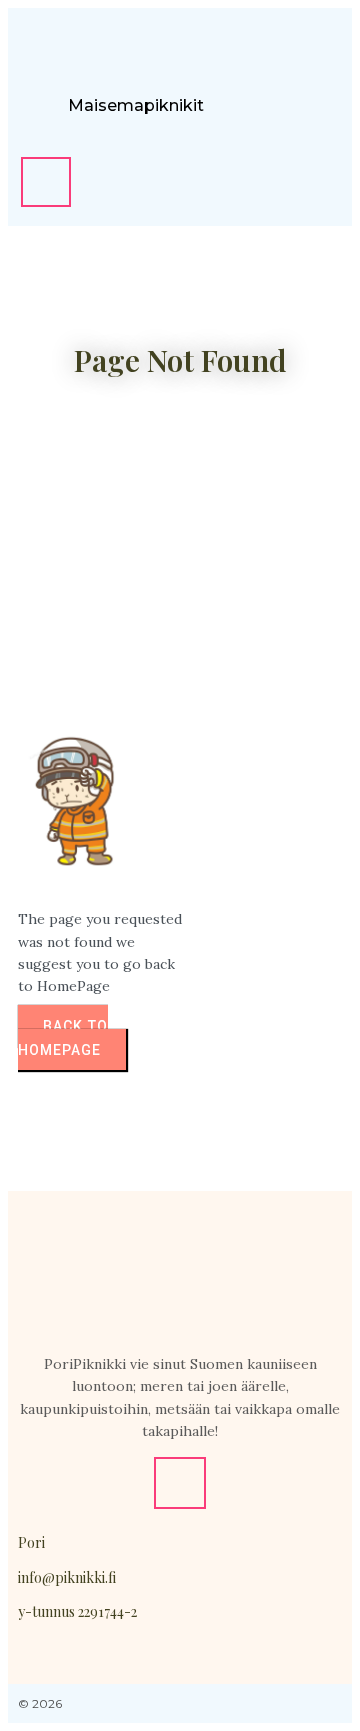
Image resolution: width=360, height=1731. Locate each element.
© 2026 (40, 1703)
